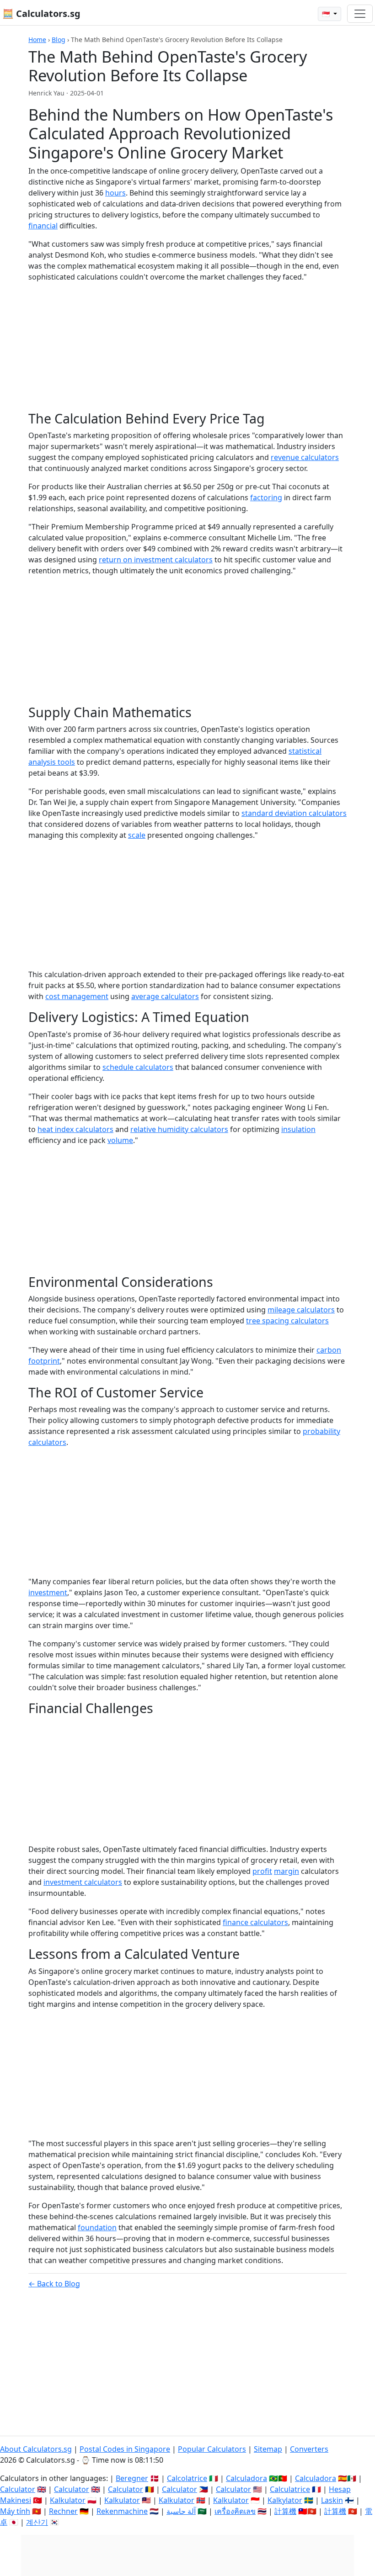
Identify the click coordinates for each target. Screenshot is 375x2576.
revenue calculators (305, 457)
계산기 (37, 2522)
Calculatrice (290, 2489)
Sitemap (268, 2449)
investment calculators (83, 1882)
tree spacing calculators (287, 1321)
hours (115, 193)
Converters (309, 2449)
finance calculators (255, 1922)
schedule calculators (138, 1067)
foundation (97, 2227)
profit (262, 1871)
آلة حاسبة (181, 2511)
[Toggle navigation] (360, 14)
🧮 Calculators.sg (41, 13)
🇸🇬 (327, 14)
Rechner (63, 2511)
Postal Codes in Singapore (125, 2449)
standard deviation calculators (294, 813)
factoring (266, 497)
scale (137, 835)
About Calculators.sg (36, 2449)
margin (287, 1871)
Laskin (332, 2500)
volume (120, 1140)
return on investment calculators (156, 560)
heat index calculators (75, 1129)
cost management (77, 996)
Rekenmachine (122, 2511)
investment (48, 1592)
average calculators (165, 996)
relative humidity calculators (179, 1129)
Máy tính (15, 2511)
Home (37, 40)
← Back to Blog (54, 2284)
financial (43, 226)
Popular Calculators (212, 2449)
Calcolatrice (187, 2478)
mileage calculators (301, 1310)
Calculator (18, 2489)
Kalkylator (285, 2500)
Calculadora (246, 2478)
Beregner (132, 2478)
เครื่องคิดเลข (235, 2511)
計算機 (285, 2511)
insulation (298, 1129)
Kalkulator (68, 2500)
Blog (59, 40)
